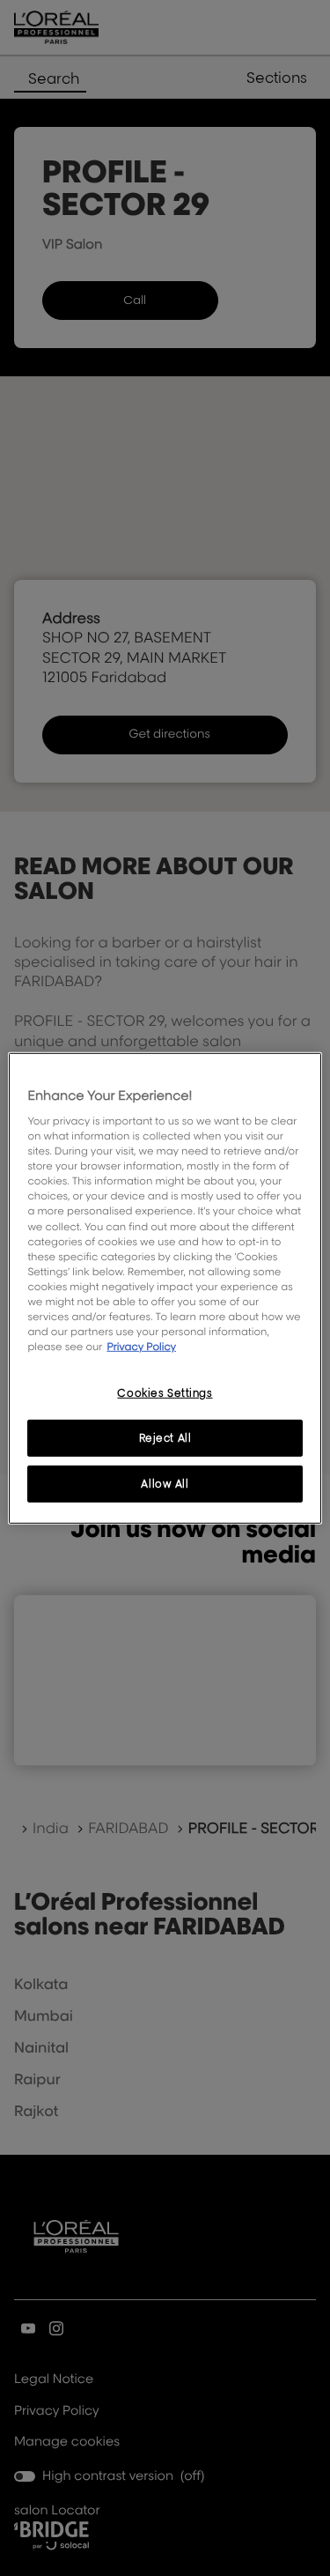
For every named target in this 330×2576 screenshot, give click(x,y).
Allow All (165, 1484)
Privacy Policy (141, 1346)
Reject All (165, 1438)
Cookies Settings (165, 1393)
